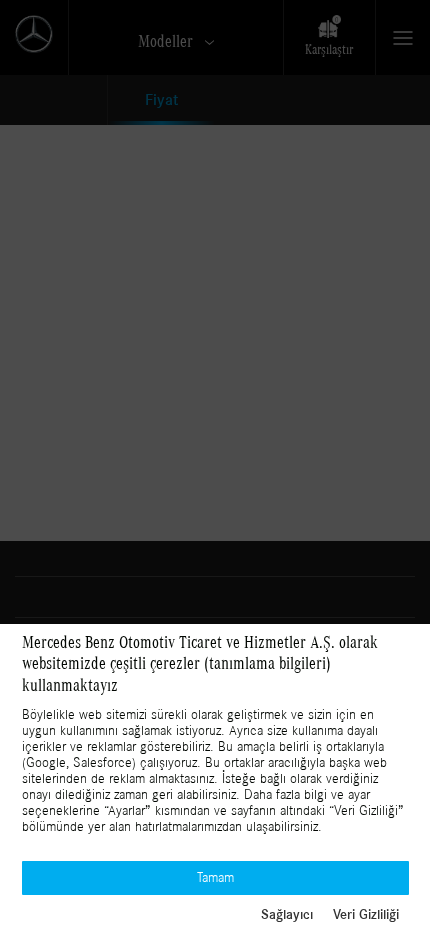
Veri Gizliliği (366, 915)
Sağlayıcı (287, 915)
